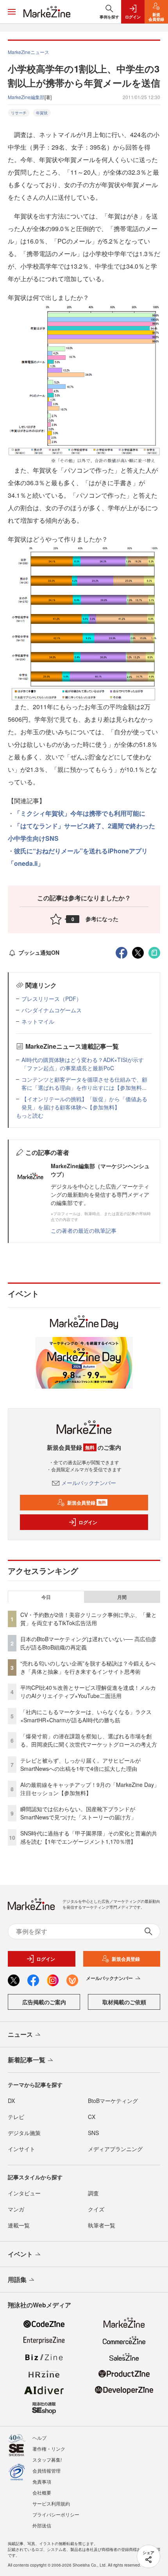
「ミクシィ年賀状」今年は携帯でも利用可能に (80, 813)
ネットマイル (38, 1021)
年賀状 (42, 113)
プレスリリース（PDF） (52, 999)
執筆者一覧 (102, 2225)
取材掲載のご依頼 (124, 2002)
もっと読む (30, 1115)
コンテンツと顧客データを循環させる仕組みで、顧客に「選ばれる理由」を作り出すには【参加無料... (84, 1083)
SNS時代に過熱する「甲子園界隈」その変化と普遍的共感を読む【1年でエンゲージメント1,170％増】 (89, 1837)
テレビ (16, 2117)
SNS (93, 2133)
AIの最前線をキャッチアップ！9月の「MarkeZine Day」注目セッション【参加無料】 (90, 1789)
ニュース (20, 2034)
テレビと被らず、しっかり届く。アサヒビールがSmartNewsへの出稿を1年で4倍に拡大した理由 (80, 1764)
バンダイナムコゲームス (52, 1010)
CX (92, 2117)
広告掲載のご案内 (44, 2002)
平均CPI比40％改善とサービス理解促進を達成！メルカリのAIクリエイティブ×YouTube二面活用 (88, 1692)
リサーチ (19, 113)
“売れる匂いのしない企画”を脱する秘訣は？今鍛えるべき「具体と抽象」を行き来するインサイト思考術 (88, 1667)
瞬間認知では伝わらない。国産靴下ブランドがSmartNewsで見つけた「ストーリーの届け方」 (78, 1813)
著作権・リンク (49, 2449)
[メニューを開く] (12, 12)
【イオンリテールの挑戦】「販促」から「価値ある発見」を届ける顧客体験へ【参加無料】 (84, 1103)
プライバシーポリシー (56, 2514)
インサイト (21, 2149)
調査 (93, 2193)
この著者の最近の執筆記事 (84, 1230)
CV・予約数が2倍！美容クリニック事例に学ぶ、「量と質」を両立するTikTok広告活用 (88, 1619)
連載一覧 (19, 2225)
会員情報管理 (46, 2470)
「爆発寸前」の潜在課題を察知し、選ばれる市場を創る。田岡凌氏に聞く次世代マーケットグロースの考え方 (89, 1740)
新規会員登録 (87, 1503)
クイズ (96, 2209)
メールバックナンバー (89, 1483)
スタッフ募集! (47, 2459)
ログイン (88, 1522)
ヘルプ (39, 2438)
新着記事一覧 (27, 2060)
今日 (46, 1597)
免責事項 (42, 2481)
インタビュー (24, 2193)
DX (11, 2101)
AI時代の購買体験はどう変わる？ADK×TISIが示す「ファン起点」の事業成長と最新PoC (83, 1064)
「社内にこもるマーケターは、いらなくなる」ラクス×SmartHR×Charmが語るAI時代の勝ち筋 (86, 1716)
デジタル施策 (24, 2133)
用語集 (17, 2279)
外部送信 (42, 2525)
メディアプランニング (115, 2149)
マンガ (16, 2209)
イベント (20, 2254)
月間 (122, 1597)
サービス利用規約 (51, 2503)
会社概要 (42, 2492)
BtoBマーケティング (113, 2101)
